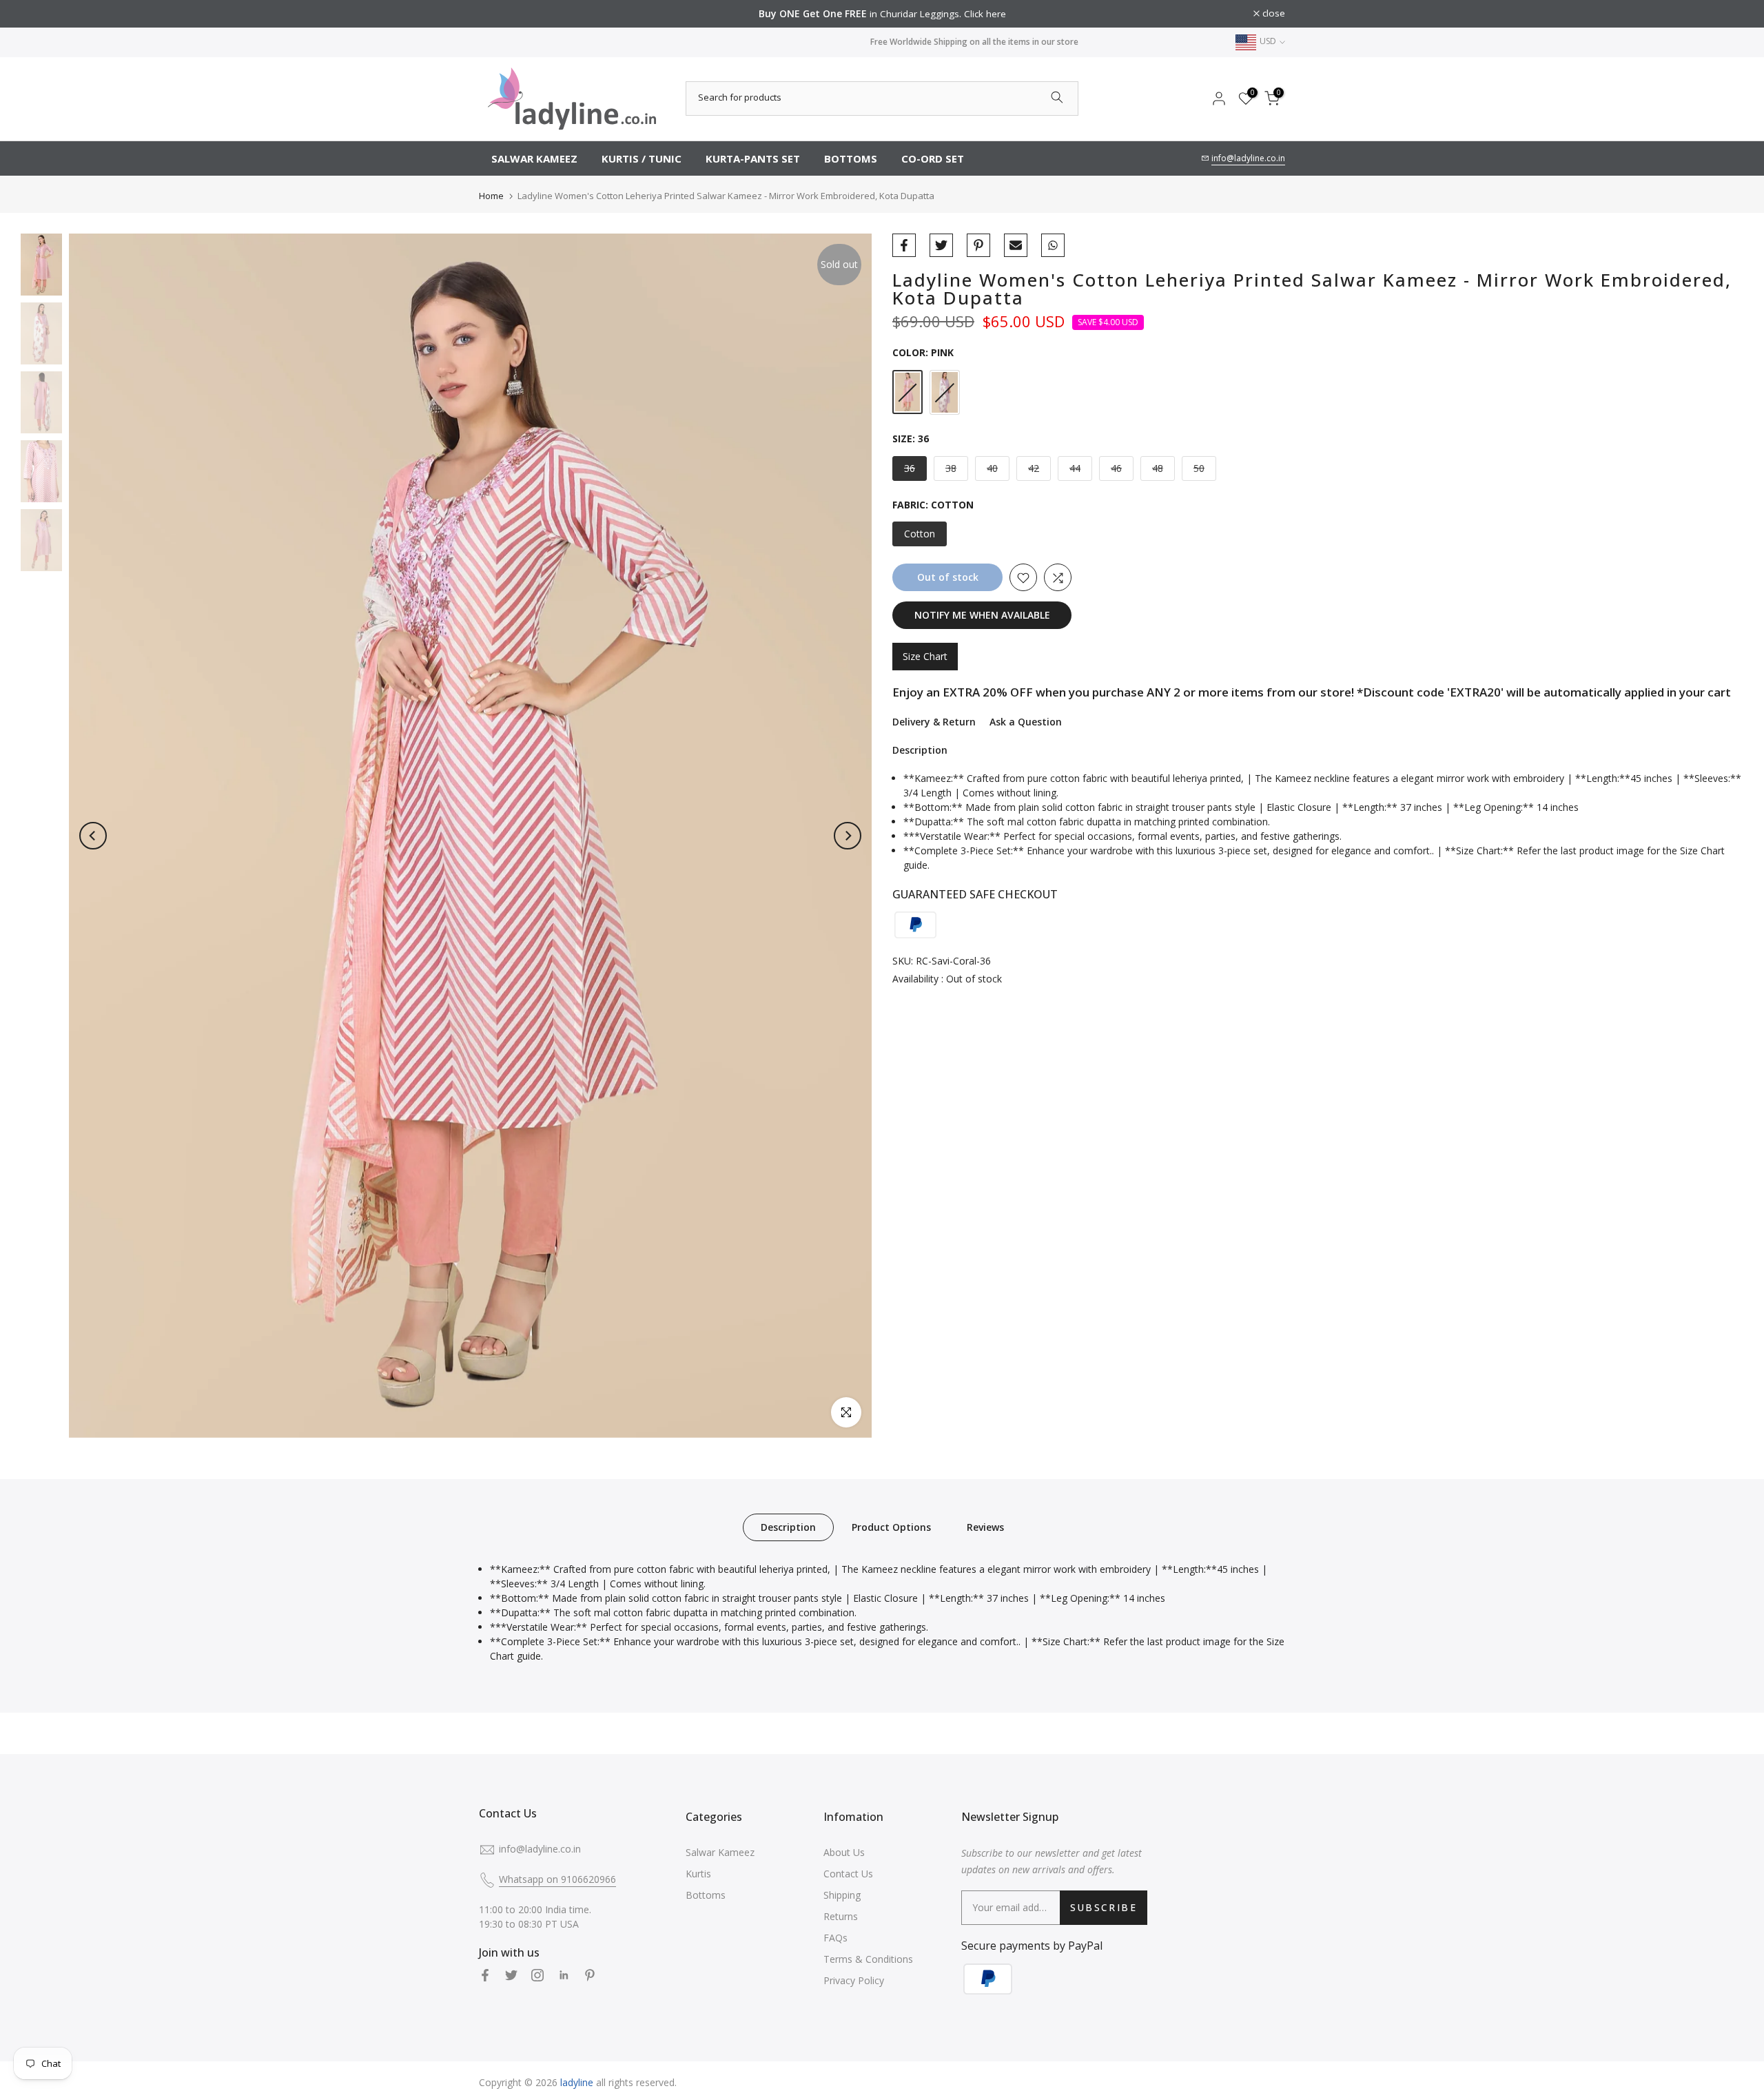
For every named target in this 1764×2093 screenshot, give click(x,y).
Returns (841, 1916)
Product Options (891, 1526)
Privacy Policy (854, 1980)
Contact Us (848, 1874)
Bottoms (706, 1895)
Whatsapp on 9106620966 (557, 1879)
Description (788, 1526)
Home (491, 196)
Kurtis (698, 1874)
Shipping (842, 1895)
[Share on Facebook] (904, 245)
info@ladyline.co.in (1248, 158)
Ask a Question (1026, 722)
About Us (844, 1852)
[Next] (848, 836)
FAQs (835, 1938)
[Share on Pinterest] (978, 245)
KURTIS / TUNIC (642, 158)
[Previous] (93, 836)
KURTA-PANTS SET (753, 158)
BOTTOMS (851, 158)
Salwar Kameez (720, 1852)
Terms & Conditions (868, 1959)
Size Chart (925, 657)
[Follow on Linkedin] (564, 1975)
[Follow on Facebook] (485, 1975)
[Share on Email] (1016, 245)
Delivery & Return (934, 722)
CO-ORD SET (933, 158)
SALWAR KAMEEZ (534, 158)
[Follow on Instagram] (537, 1975)
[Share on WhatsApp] (1053, 245)
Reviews (985, 1526)
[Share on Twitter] (941, 245)
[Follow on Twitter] (511, 1975)
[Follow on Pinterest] (590, 1975)
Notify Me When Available (982, 616)
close (498, 14)
